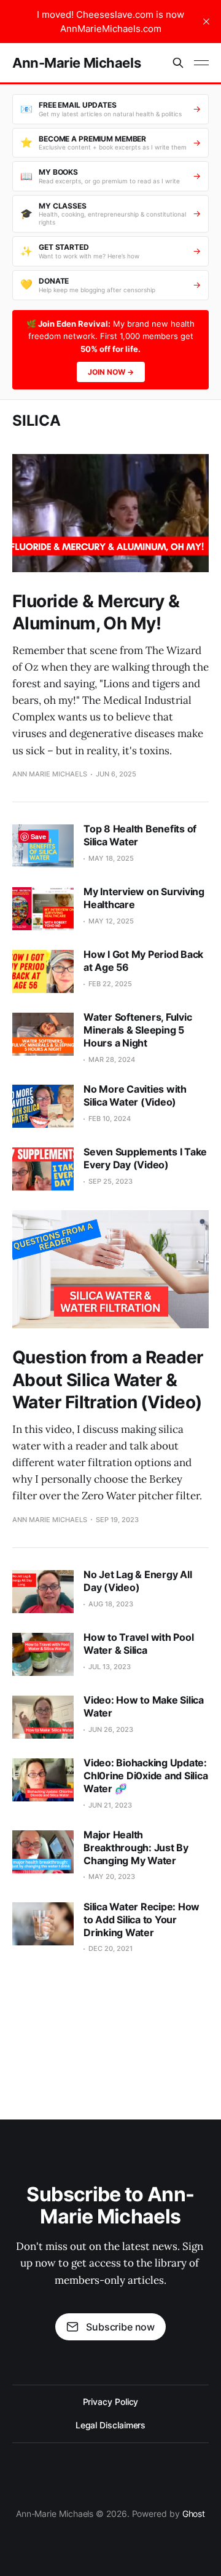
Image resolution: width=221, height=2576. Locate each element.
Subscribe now (120, 2327)
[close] (206, 22)
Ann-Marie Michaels (76, 63)
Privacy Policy (111, 2402)
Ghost (194, 2514)
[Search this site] (178, 63)
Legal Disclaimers (111, 2425)
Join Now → (111, 372)
